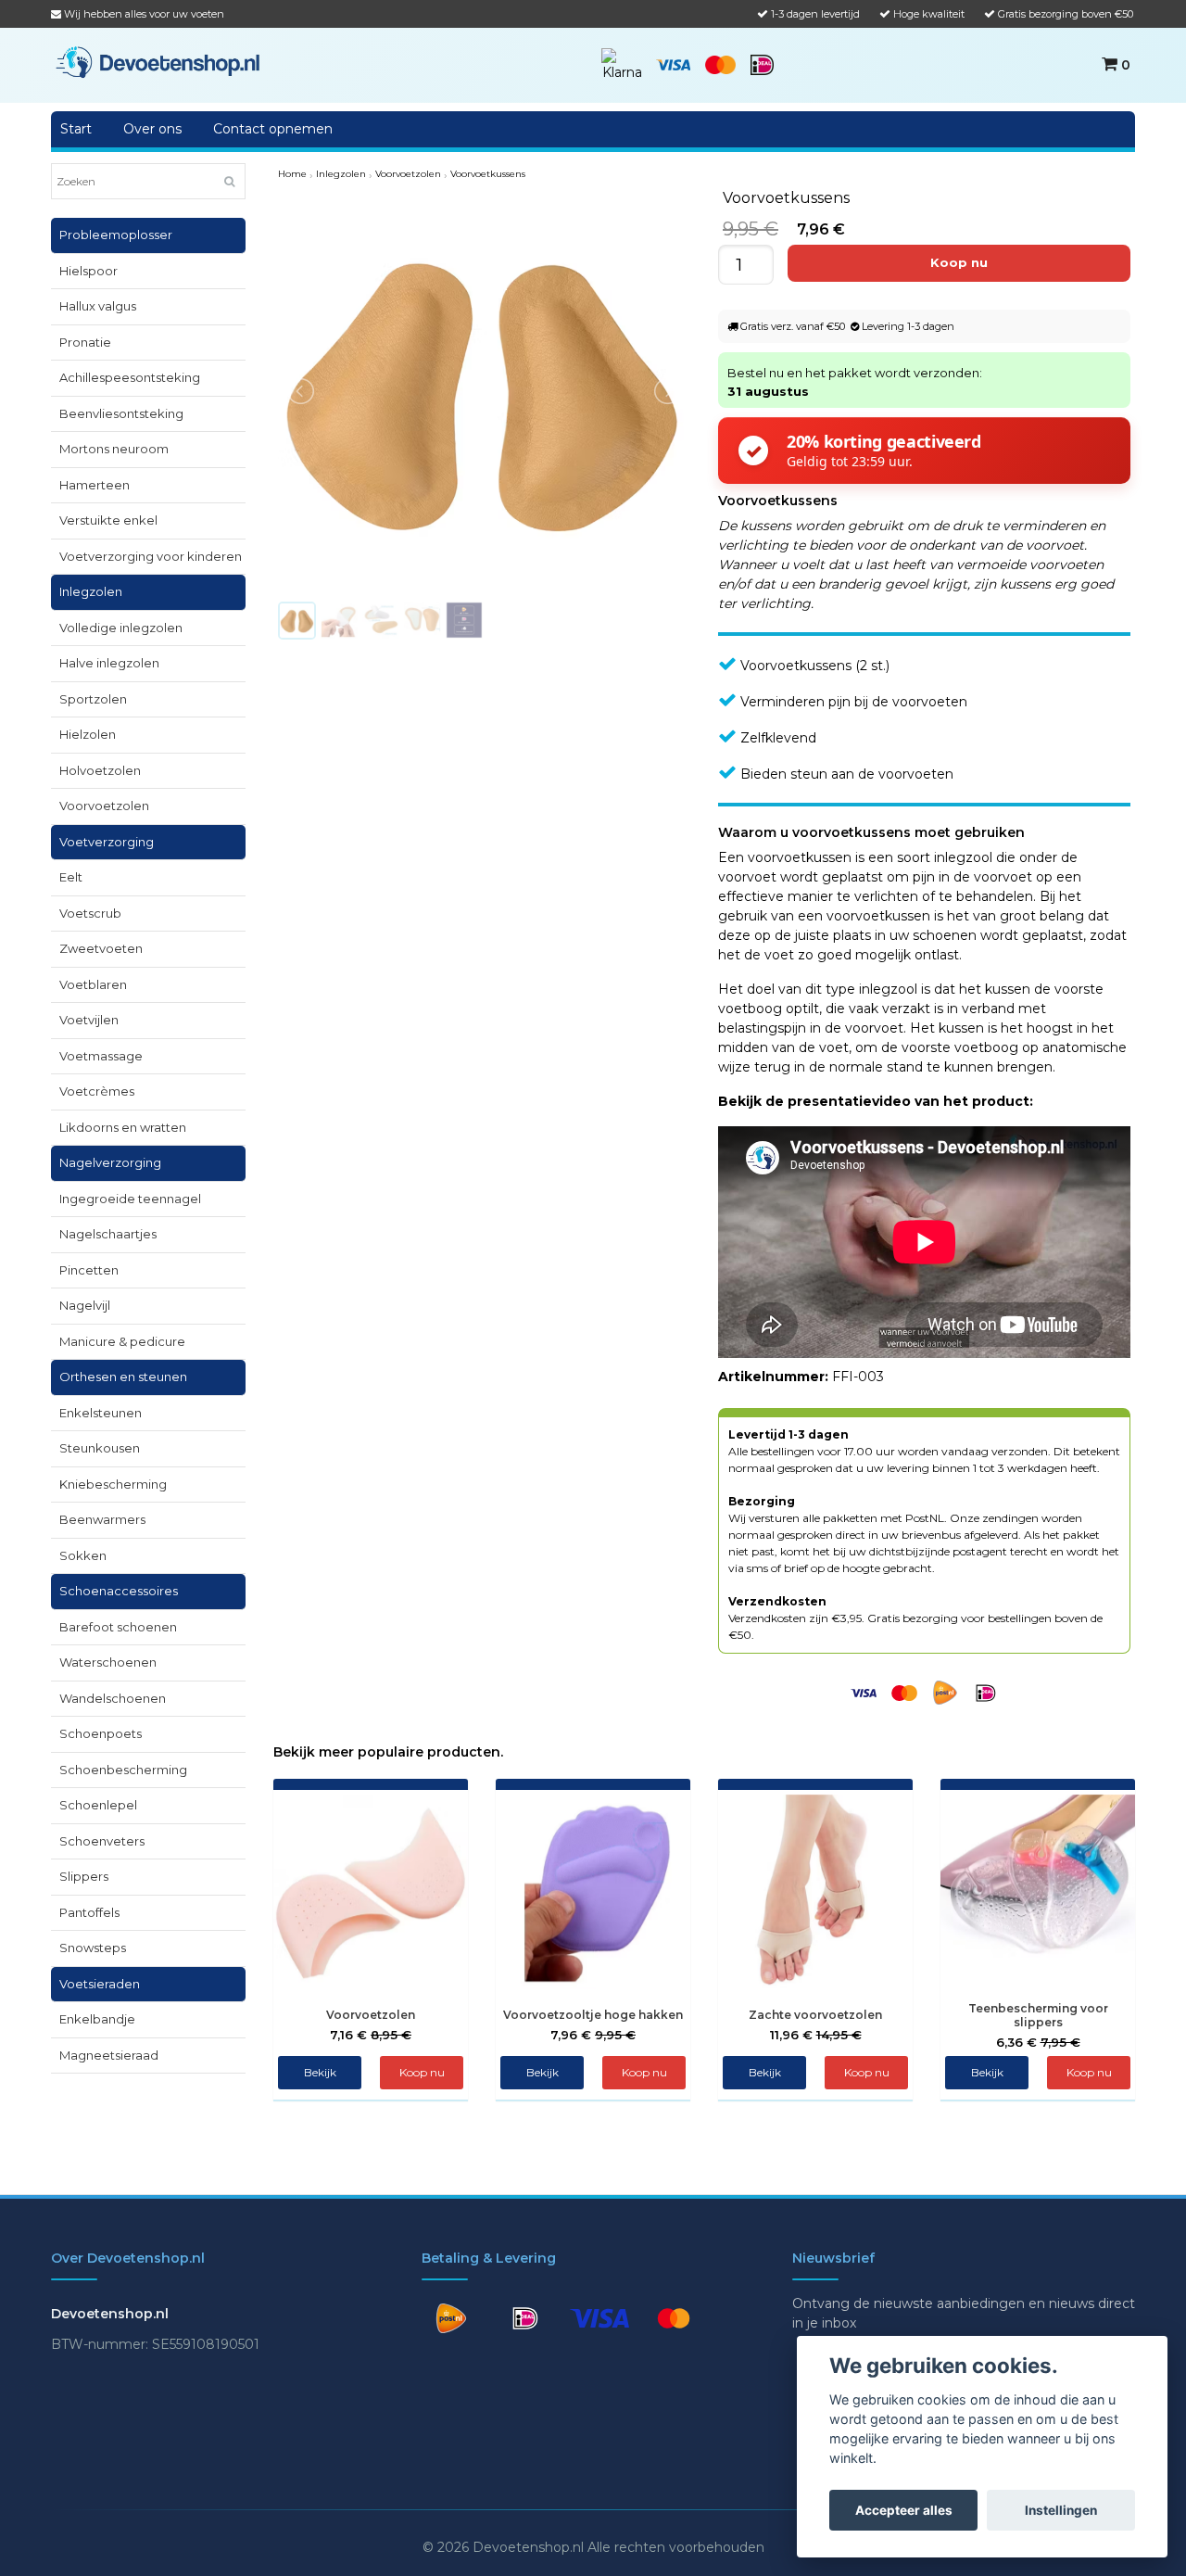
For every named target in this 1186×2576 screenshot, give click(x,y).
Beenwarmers (102, 1519)
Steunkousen (100, 1448)
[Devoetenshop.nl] (158, 62)
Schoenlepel (98, 1805)
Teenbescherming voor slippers (1038, 2015)
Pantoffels (89, 1912)
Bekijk (320, 2072)
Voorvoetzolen (104, 806)
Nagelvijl (85, 1305)
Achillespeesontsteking (130, 377)
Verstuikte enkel (108, 520)
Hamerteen (95, 485)
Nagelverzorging (110, 1162)
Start (76, 129)
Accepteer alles (904, 2510)
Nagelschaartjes (108, 1234)
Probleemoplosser (116, 235)
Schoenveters (102, 1841)
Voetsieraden (100, 1984)
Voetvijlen (89, 1020)
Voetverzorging (107, 842)
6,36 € (1038, 2042)
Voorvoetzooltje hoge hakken (593, 2015)
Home (292, 174)
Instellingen (1061, 2510)
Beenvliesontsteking (121, 413)
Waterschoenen (108, 1662)
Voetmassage (101, 1056)
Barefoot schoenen (118, 1627)
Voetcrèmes (97, 1091)
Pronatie (85, 342)
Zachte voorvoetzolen (815, 2015)
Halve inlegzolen (109, 663)
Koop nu (867, 2072)
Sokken (83, 1555)
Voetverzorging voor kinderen (151, 556)
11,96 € (816, 2035)
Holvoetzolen (100, 770)
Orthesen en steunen (123, 1377)
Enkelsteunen (101, 1413)
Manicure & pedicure (122, 1341)
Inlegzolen (91, 591)
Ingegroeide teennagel (130, 1199)
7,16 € (371, 2035)
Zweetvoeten (101, 948)
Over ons (152, 129)
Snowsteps (93, 1948)
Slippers (84, 1876)
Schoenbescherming (123, 1770)
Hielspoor (88, 271)
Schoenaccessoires (119, 1591)
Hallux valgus (98, 306)
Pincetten (89, 1270)
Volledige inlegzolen (121, 628)
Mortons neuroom (114, 449)
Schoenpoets (101, 1733)
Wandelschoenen (113, 1698)
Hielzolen (88, 734)
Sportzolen (93, 699)
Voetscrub (90, 913)
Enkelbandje (97, 2019)
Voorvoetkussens (488, 174)
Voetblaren (93, 984)
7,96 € (593, 2035)
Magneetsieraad (109, 2055)
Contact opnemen (273, 129)
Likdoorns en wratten (123, 1127)
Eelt (71, 877)
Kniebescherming (113, 1484)
